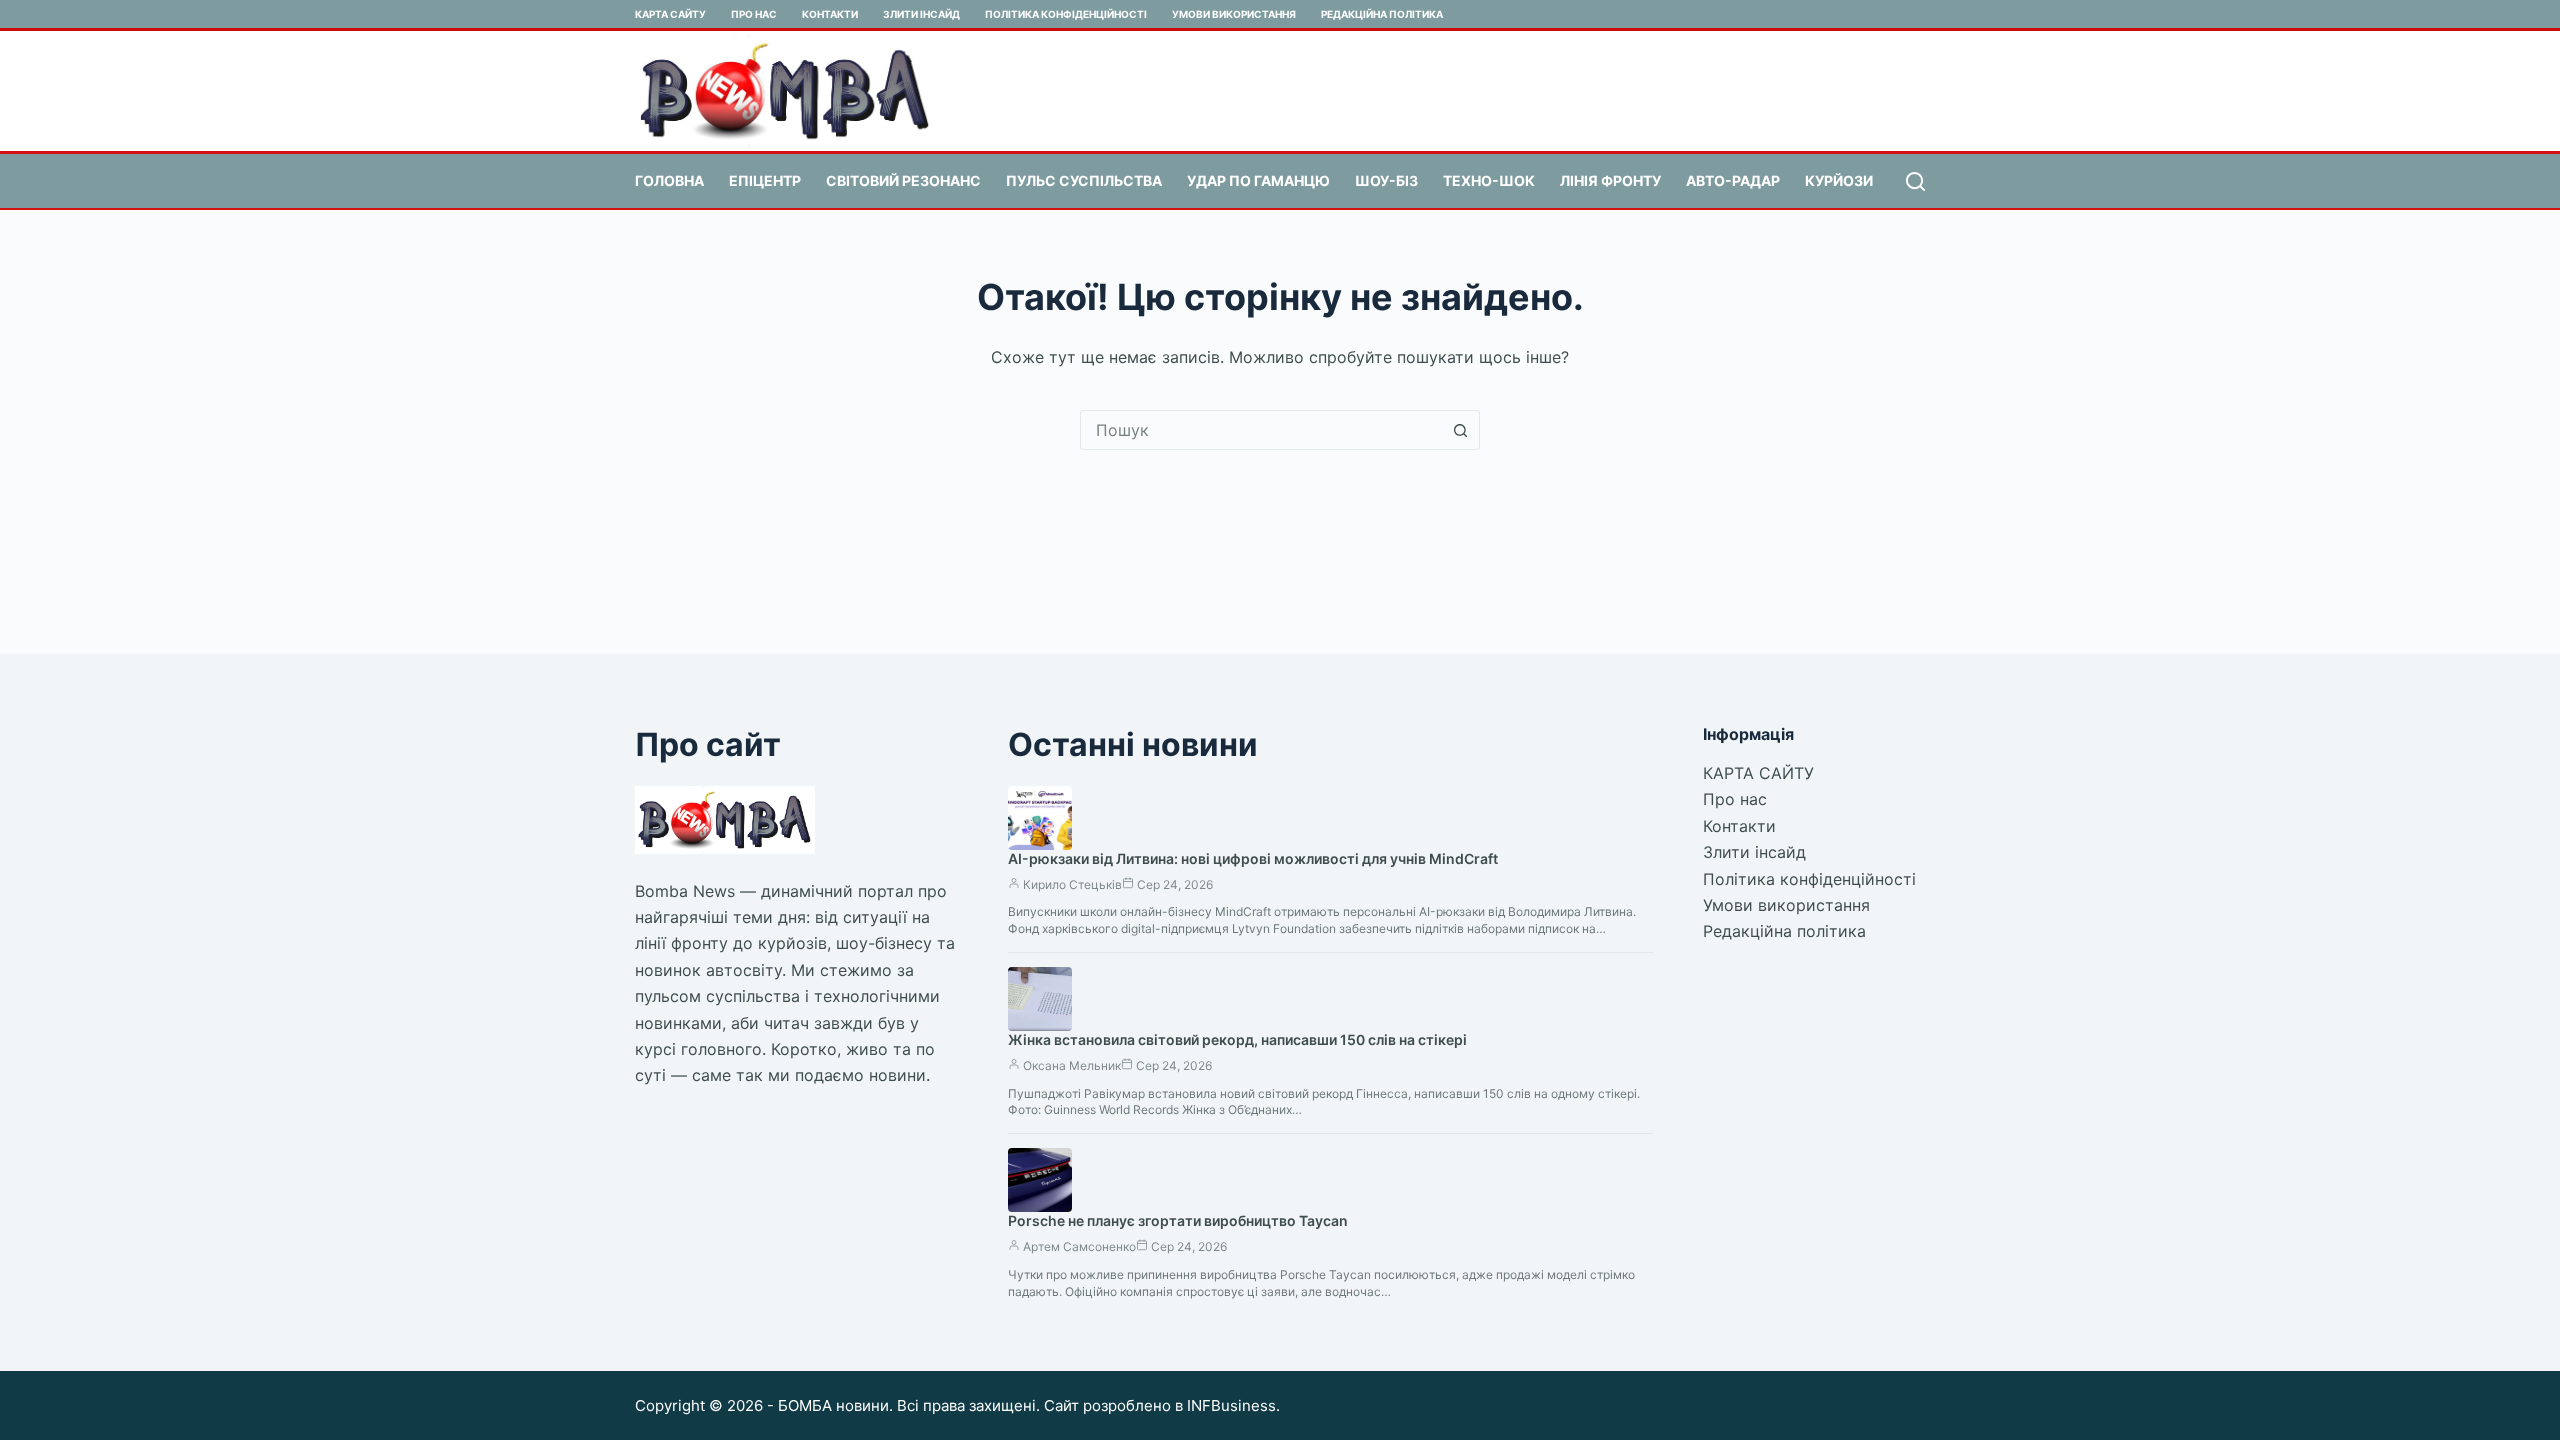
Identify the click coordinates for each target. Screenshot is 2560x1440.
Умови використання (1234, 14)
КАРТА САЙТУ (670, 14)
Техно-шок (1489, 180)
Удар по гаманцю (1258, 180)
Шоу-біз (1386, 180)
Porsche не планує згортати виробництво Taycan (1178, 1220)
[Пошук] (1915, 181)
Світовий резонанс (903, 180)
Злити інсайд (921, 14)
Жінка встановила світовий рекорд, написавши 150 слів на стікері (1237, 1039)
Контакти (830, 14)
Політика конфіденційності (1066, 14)
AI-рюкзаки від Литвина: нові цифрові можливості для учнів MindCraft (1253, 858)
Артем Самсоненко (1079, 1246)
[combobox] (1261, 430)
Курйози (1839, 180)
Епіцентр (765, 180)
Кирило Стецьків (1072, 884)
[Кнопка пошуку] (1460, 430)
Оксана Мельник (1072, 1065)
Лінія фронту (1610, 180)
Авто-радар (1733, 180)
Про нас (754, 14)
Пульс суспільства (1084, 180)
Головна (669, 180)
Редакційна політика (1382, 14)
